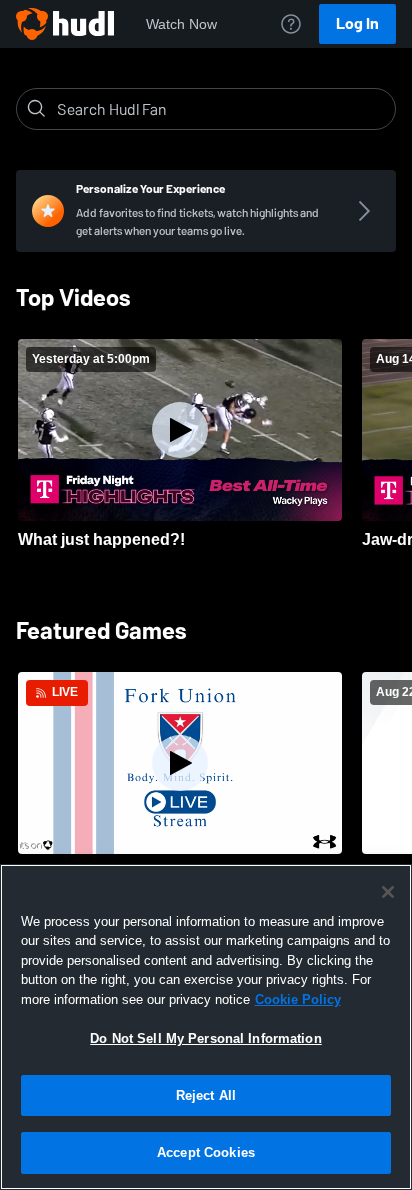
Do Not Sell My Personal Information (206, 1038)
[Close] (388, 892)
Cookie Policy (298, 999)
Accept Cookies (206, 1152)
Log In (357, 23)
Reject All (206, 1095)
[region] (206, 1027)
